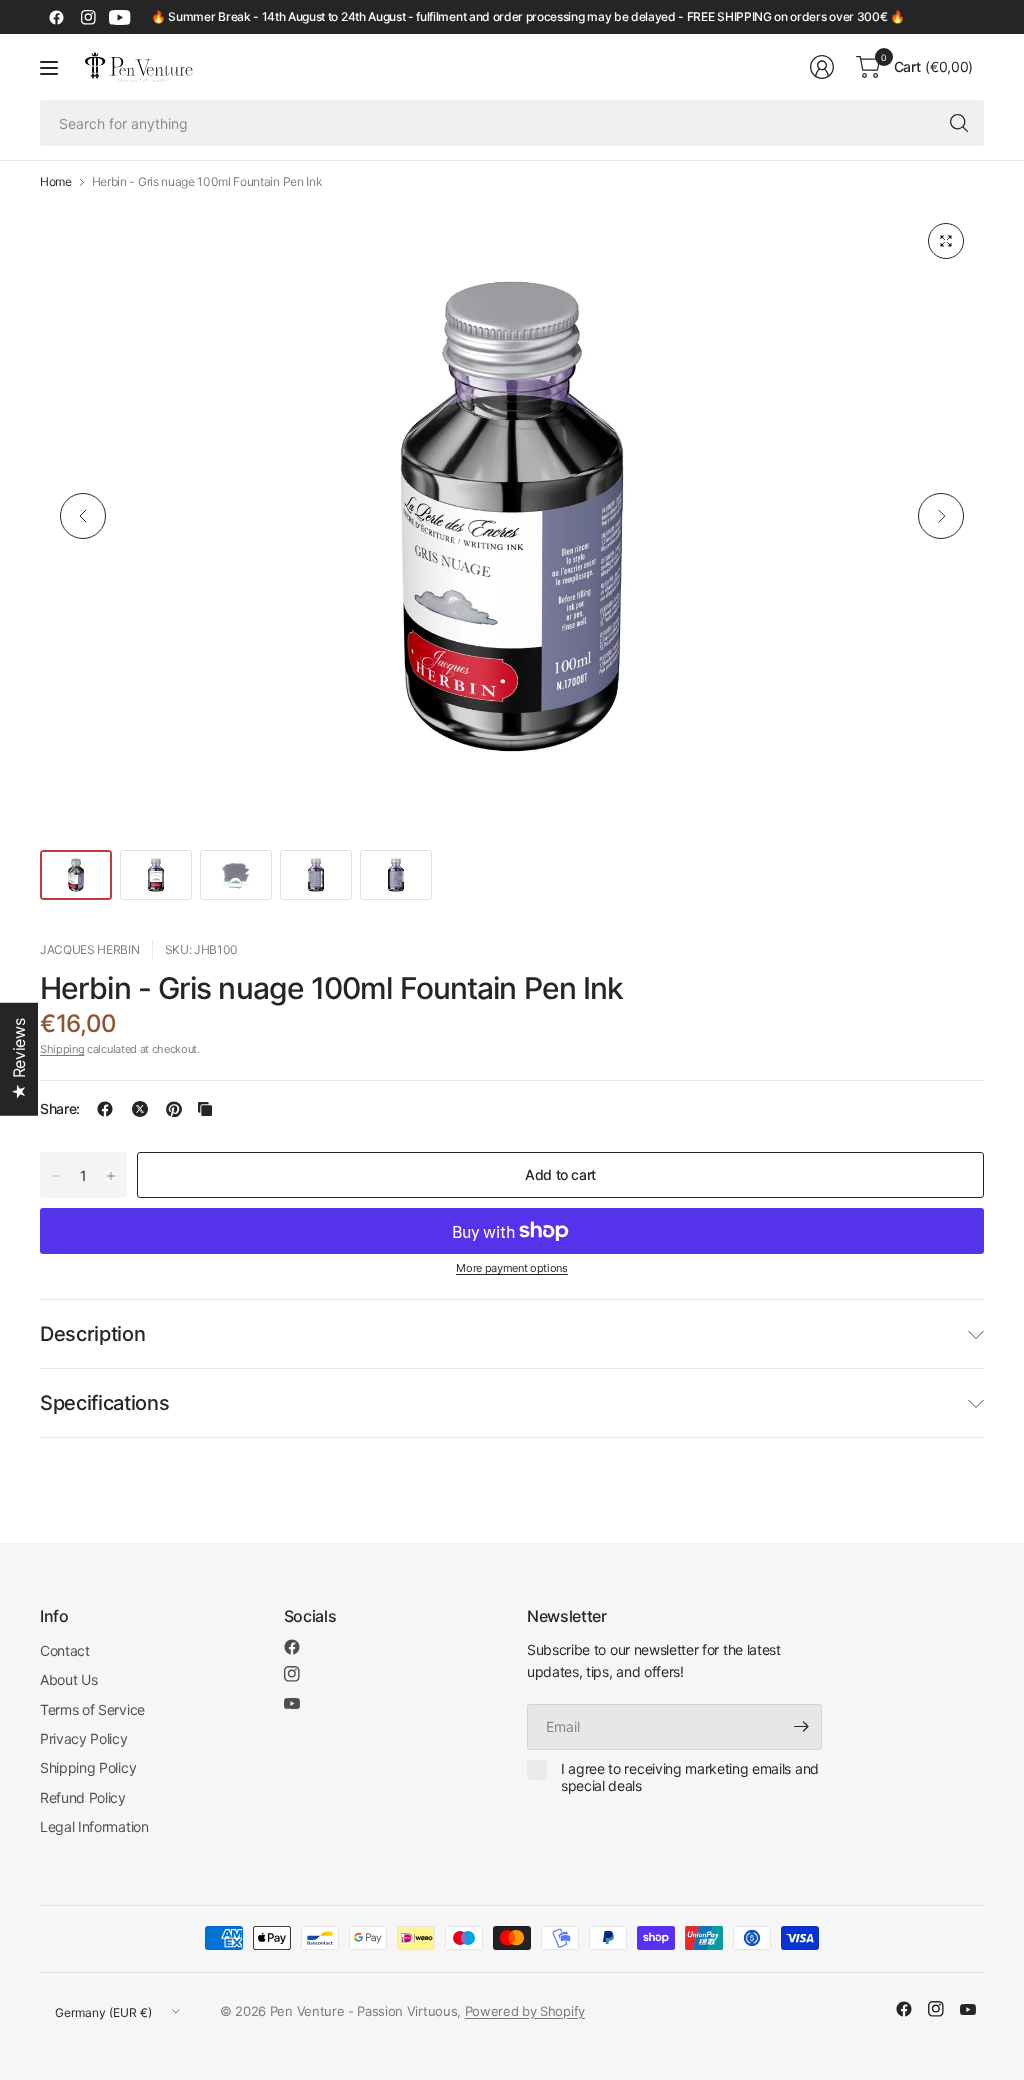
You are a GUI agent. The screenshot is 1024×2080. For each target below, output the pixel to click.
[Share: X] (140, 1109)
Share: (60, 1109)
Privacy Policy (84, 1738)
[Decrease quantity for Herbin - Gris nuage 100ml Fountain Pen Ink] (56, 1176)
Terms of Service (92, 1709)
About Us (68, 1679)
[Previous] (83, 516)
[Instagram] (88, 17)
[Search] (959, 123)
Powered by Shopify (525, 2011)
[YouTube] (120, 17)
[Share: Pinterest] (174, 1109)
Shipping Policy (88, 1767)
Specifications (105, 1403)
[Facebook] (56, 17)
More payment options (512, 1268)
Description (92, 1334)
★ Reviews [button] (19, 1059)
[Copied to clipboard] (205, 1109)
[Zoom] (946, 241)
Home (56, 182)
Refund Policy (83, 1797)
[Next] (941, 516)
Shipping (62, 1049)
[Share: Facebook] (105, 1109)
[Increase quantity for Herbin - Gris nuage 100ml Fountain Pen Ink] (111, 1176)
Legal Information (94, 1826)
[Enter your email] (802, 1727)
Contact (65, 1650)
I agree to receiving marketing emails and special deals (690, 1777)
